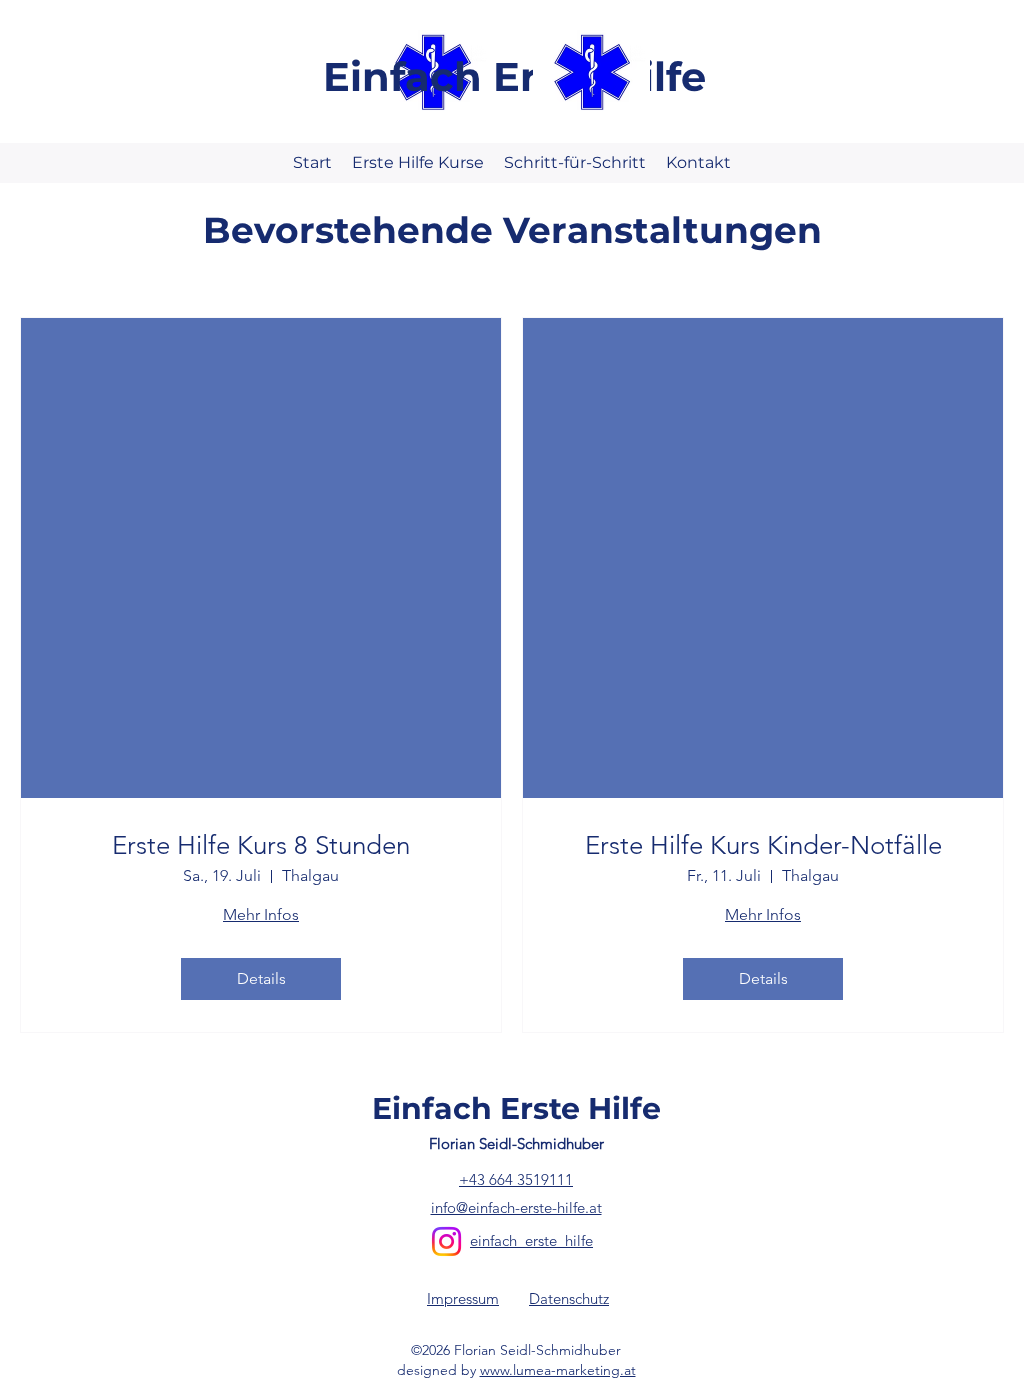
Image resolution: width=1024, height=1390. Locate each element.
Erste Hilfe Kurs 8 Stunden (261, 845)
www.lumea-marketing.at (558, 1370)
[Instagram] (446, 1241)
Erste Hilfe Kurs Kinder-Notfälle (763, 845)
